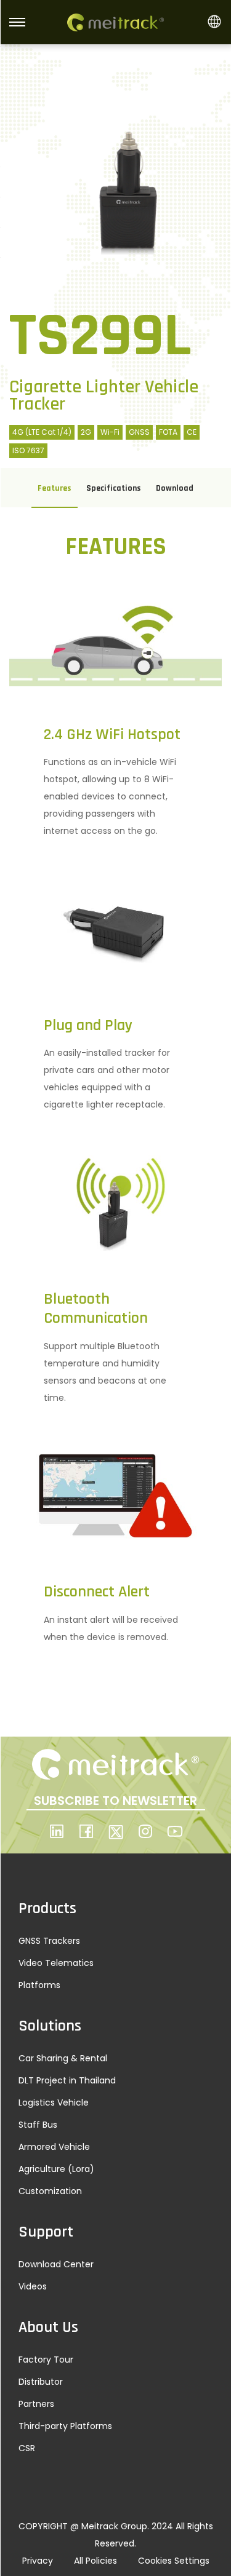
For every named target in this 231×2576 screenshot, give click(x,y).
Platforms (39, 1985)
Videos (33, 2286)
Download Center (56, 2264)
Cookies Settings (174, 2561)
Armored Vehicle (54, 2147)
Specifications (114, 488)
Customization (50, 2191)
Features (55, 488)
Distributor (41, 2382)
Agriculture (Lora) (56, 2169)
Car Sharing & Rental (63, 2058)
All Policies (95, 2561)
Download (175, 488)
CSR (27, 2448)
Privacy (38, 2561)
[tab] (55, 488)
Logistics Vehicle (54, 2102)
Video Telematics (56, 1963)
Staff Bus (38, 2125)
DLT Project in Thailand (67, 2080)
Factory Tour (46, 2360)
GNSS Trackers (49, 1941)
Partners (36, 2404)
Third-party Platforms (65, 2426)
